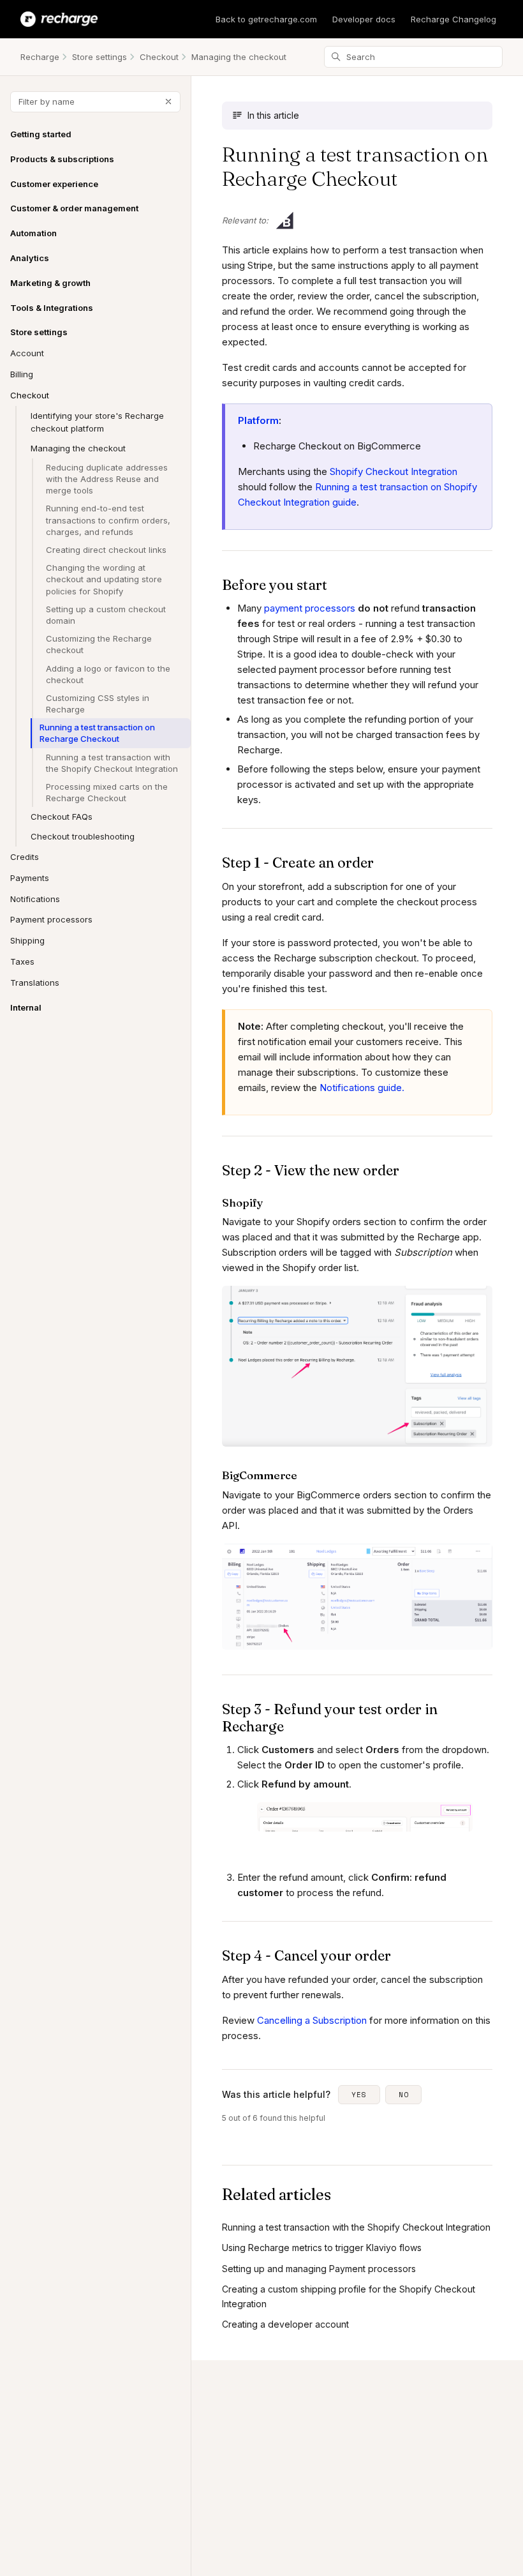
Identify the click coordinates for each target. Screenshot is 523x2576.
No (404, 2095)
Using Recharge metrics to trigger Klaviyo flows (322, 2248)
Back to (266, 19)
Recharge (40, 57)
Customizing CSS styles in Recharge (98, 704)
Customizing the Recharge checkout (99, 644)
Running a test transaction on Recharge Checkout (97, 733)
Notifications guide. (362, 1088)
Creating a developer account (285, 2324)
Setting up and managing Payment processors (319, 2269)
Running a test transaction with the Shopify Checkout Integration (112, 763)
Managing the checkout (239, 57)
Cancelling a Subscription (313, 2020)
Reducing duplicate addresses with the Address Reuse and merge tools (107, 479)
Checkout (159, 57)
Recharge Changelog (453, 19)
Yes (359, 2095)
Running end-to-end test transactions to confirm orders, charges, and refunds (108, 520)
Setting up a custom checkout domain (106, 615)
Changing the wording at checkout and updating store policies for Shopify (104, 579)
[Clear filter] (168, 102)
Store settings (99, 57)
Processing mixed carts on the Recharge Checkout (107, 792)
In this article (273, 115)
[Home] (59, 19)
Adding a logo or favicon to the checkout (108, 674)
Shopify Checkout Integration (394, 471)
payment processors (310, 608)
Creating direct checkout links (106, 550)
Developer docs (364, 19)
